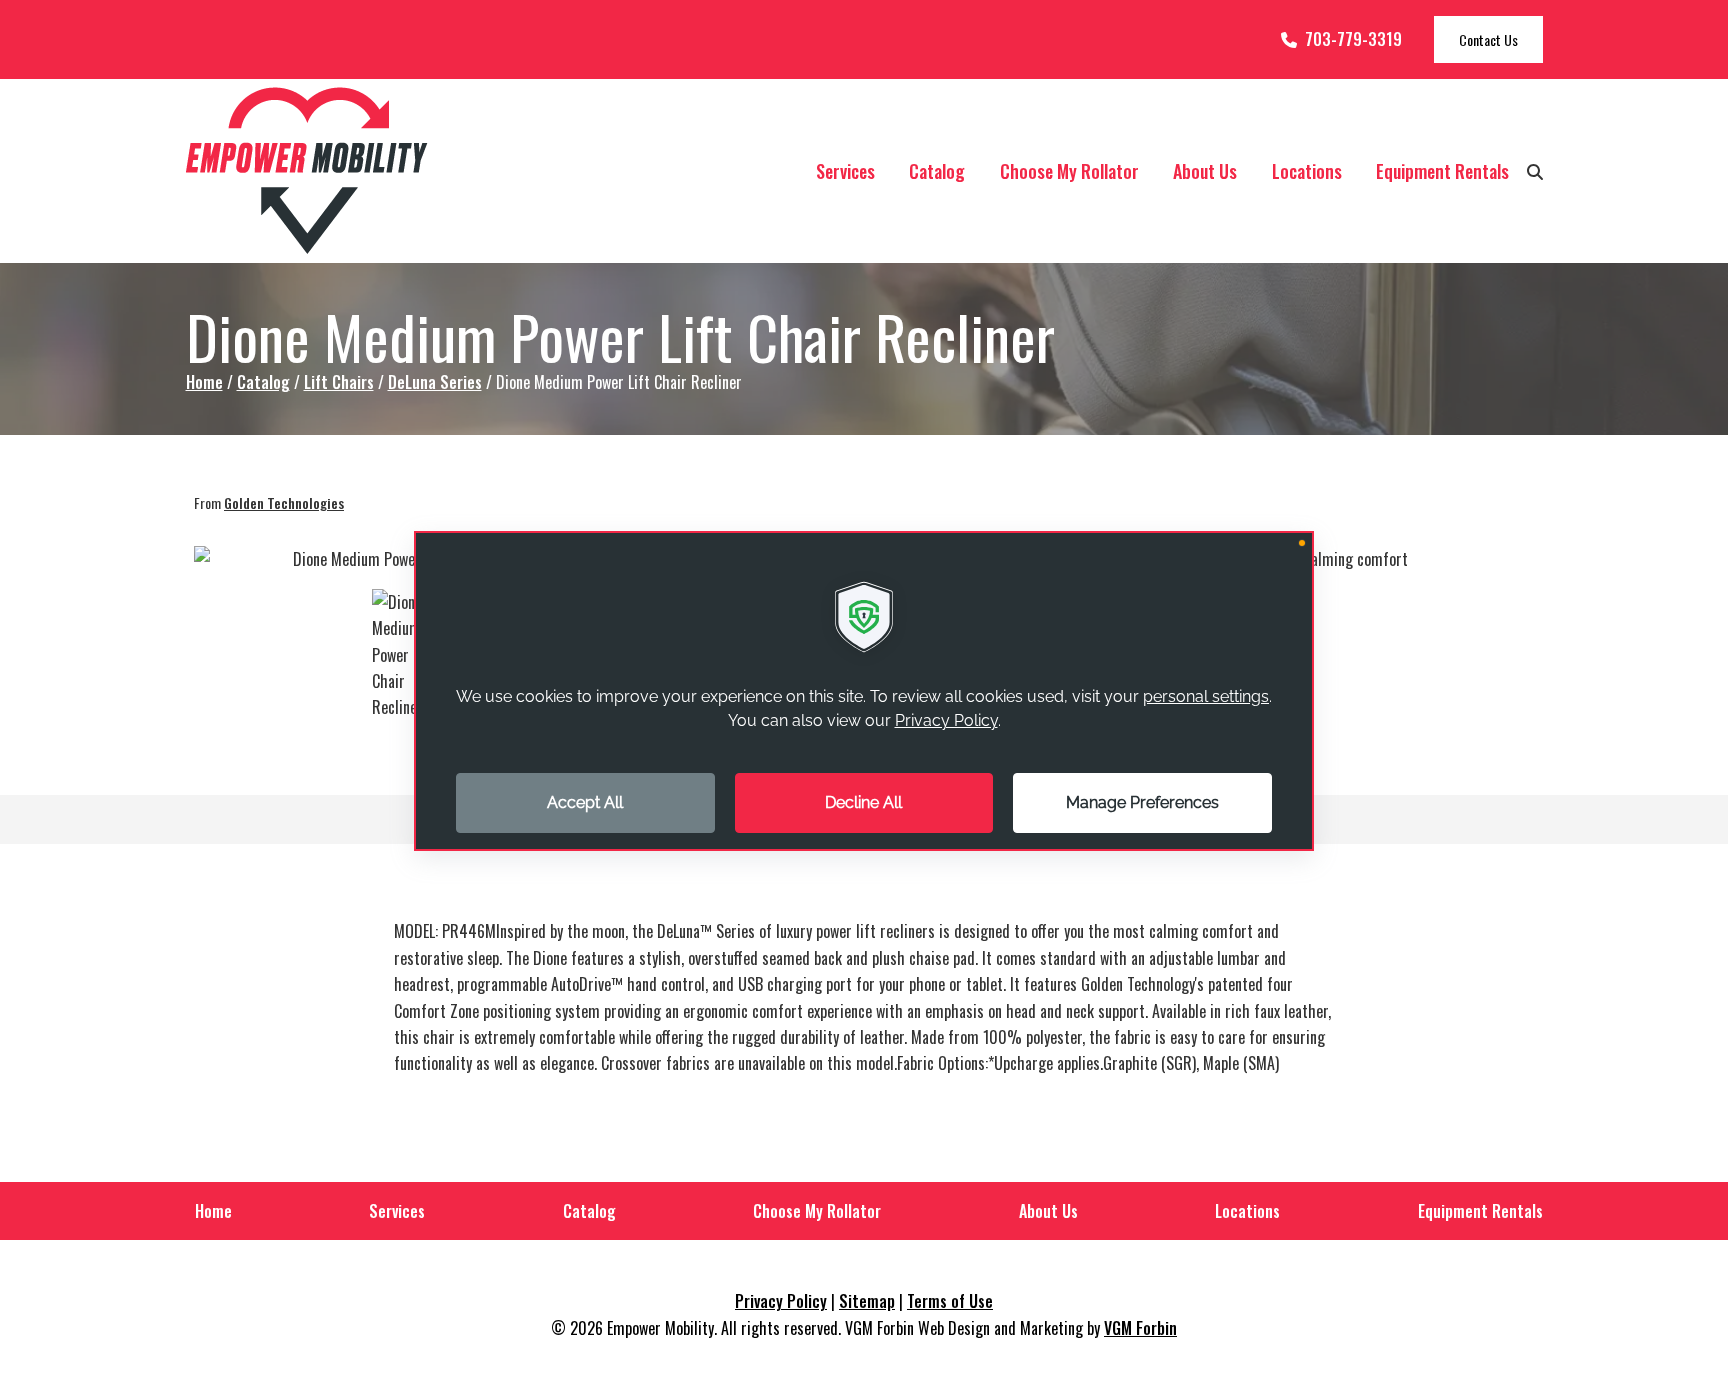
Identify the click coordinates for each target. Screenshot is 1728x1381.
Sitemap (867, 1301)
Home (204, 382)
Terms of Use (950, 1301)
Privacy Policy (781, 1301)
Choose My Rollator (1069, 171)
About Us (1205, 171)
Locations (1307, 171)
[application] (864, 691)
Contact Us (1488, 39)
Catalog (937, 171)
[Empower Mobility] (307, 171)
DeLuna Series (435, 382)
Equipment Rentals (1442, 171)
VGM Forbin (1140, 1328)
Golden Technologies (284, 502)
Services (845, 171)
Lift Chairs (339, 382)
